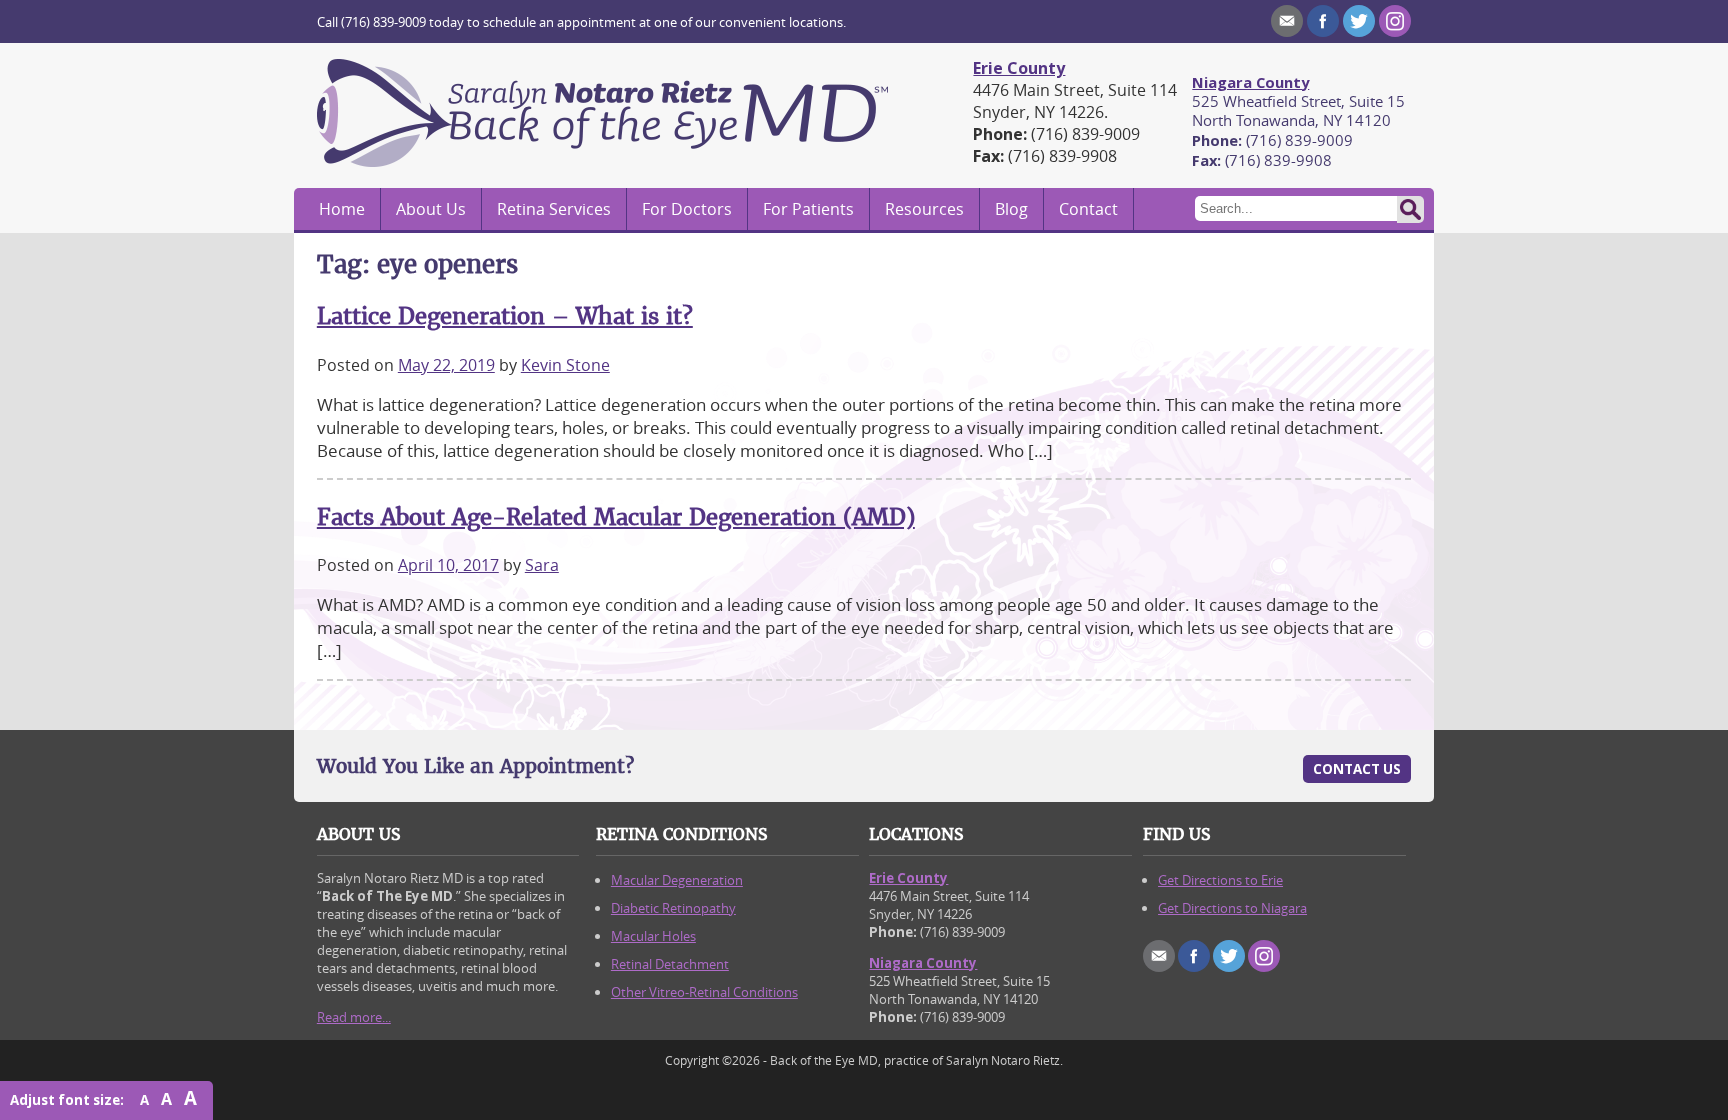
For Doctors (687, 209)
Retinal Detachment (670, 964)
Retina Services (554, 209)
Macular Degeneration (677, 880)
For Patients (808, 209)
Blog (1011, 209)
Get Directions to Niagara (1232, 908)
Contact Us (1357, 769)
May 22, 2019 (446, 365)
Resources (924, 209)
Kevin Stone (565, 365)
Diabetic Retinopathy (673, 908)
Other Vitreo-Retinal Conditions (704, 992)
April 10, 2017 (448, 565)
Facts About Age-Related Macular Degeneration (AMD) (616, 517)
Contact (1088, 209)
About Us (431, 209)
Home (342, 209)
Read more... (354, 1017)
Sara (542, 565)
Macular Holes (653, 936)
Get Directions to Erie (1220, 880)
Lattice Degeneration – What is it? (505, 316)
